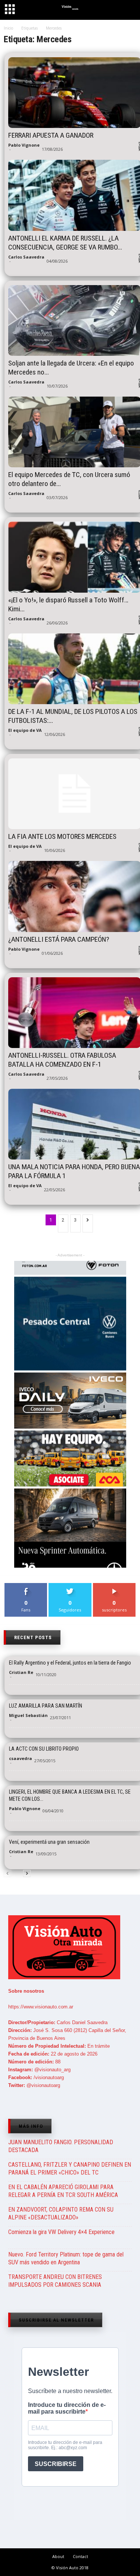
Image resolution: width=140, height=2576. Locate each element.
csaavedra (21, 1758)
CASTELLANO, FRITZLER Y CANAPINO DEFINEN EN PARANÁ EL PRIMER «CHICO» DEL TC (70, 2169)
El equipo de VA (25, 730)
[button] (128, 11)
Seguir (70, 1586)
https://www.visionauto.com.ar (41, 2007)
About (58, 2556)
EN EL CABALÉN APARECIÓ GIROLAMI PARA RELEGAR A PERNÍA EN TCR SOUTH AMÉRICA (63, 2191)
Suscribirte (114, 1586)
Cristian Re (21, 1672)
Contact (80, 2556)
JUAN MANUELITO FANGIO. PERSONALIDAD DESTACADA (61, 2146)
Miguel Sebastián (28, 1715)
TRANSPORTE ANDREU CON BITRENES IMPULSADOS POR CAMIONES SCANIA (55, 2281)
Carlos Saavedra (26, 257)
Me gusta (26, 1586)
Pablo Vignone (24, 145)
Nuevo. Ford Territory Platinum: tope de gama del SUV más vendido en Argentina (66, 2258)
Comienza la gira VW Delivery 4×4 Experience (61, 2232)
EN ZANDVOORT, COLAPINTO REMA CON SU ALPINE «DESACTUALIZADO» (61, 2213)
